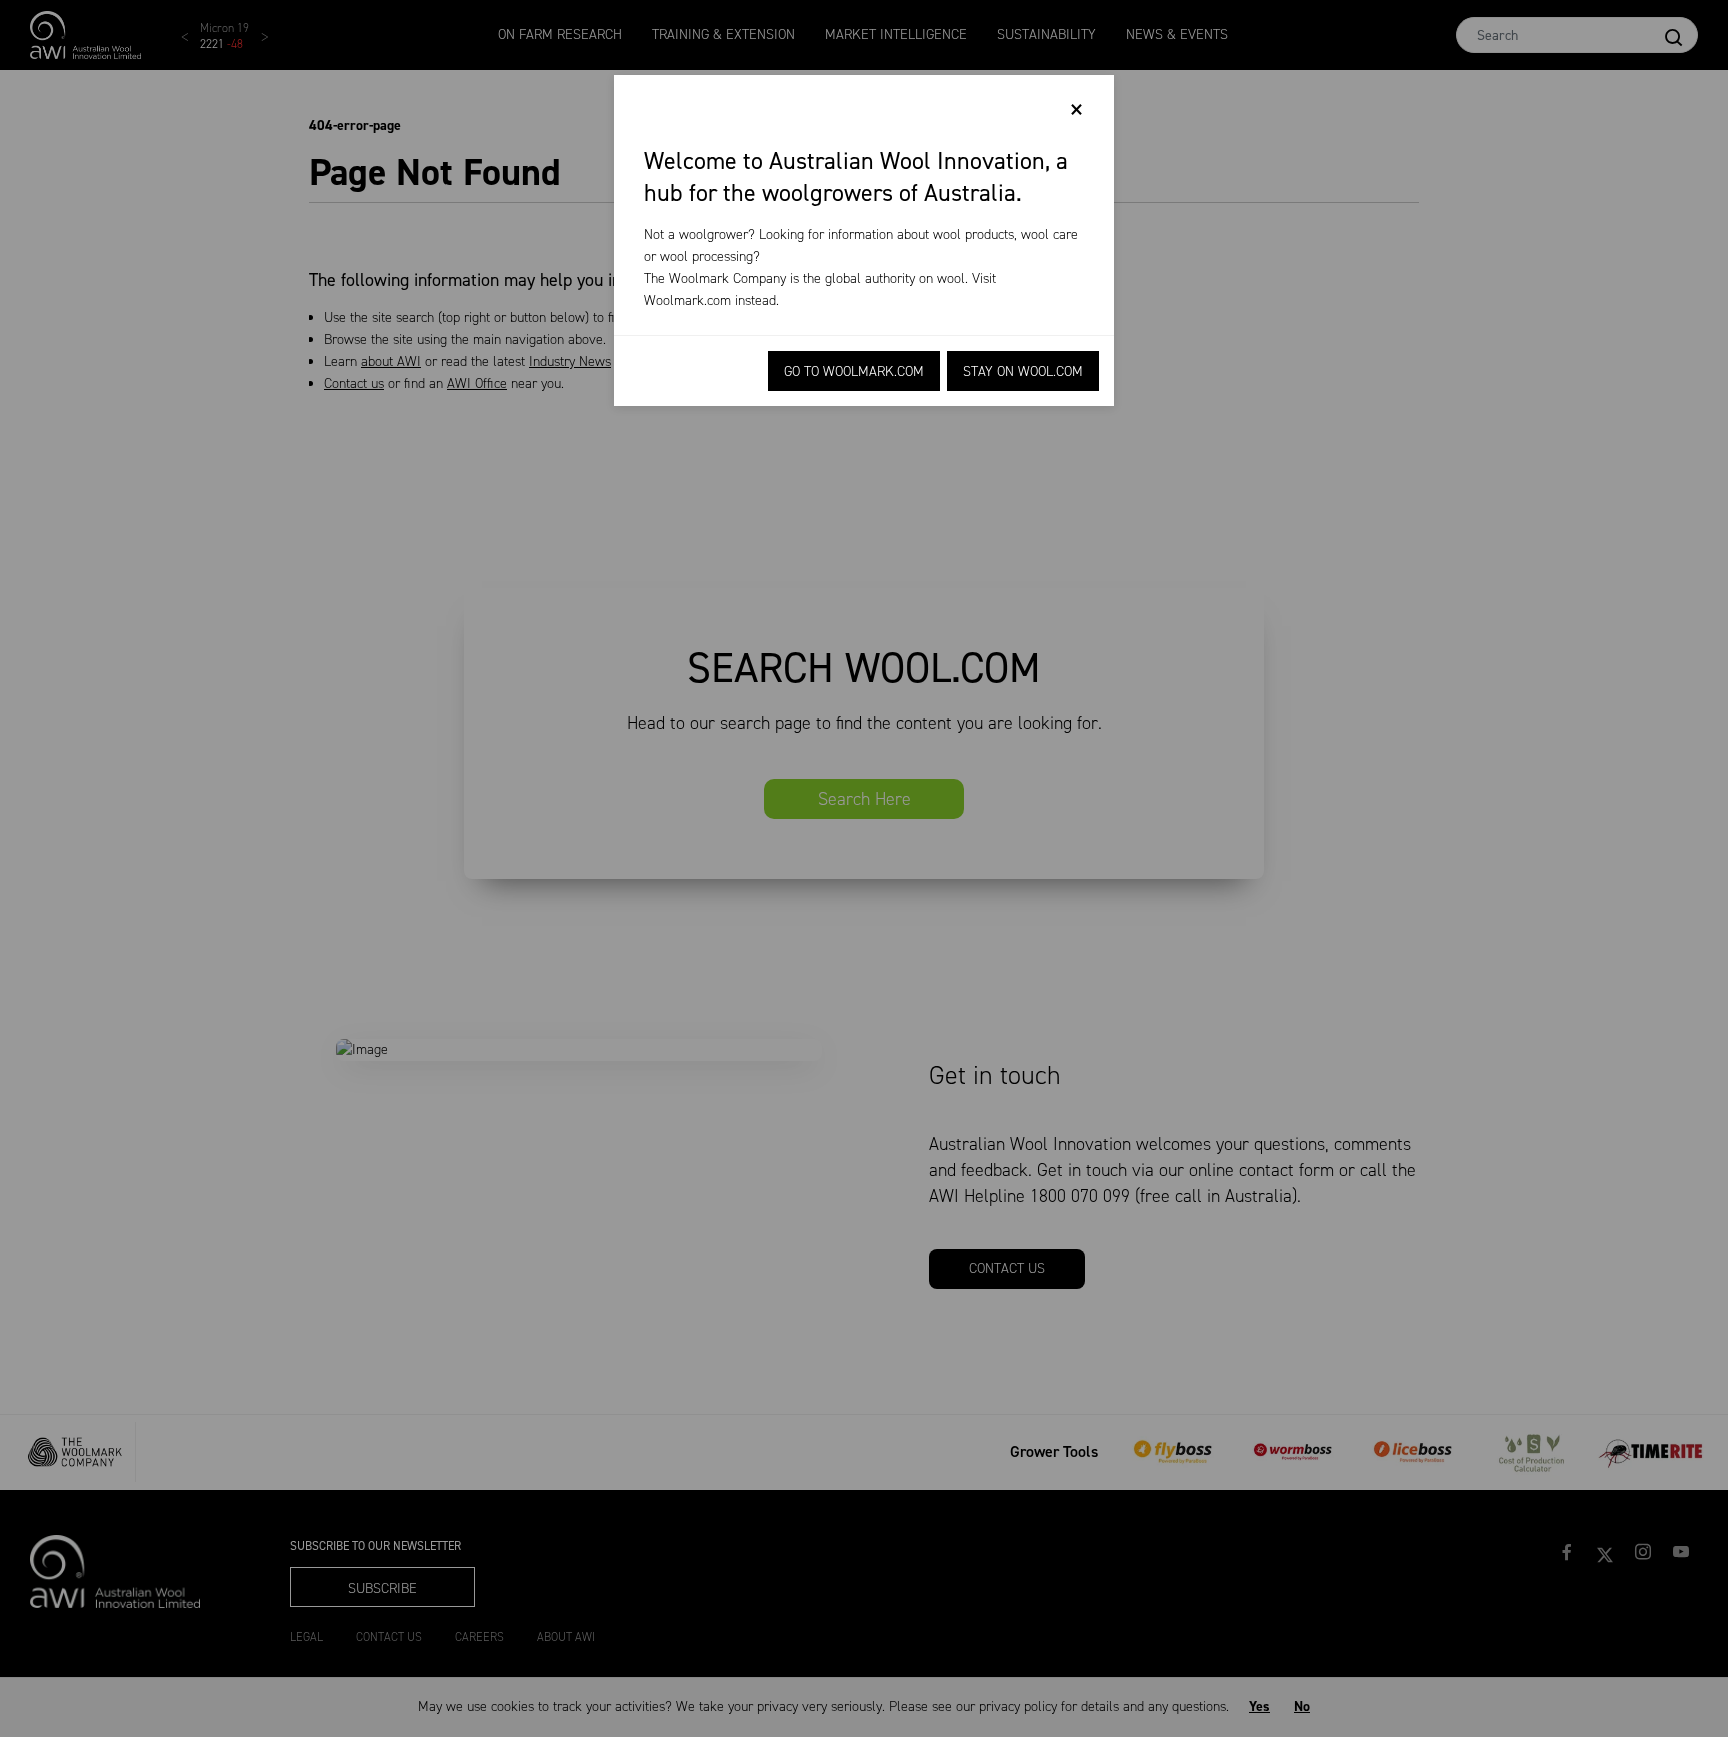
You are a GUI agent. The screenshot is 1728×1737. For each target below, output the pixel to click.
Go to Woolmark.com (854, 371)
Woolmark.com (687, 300)
